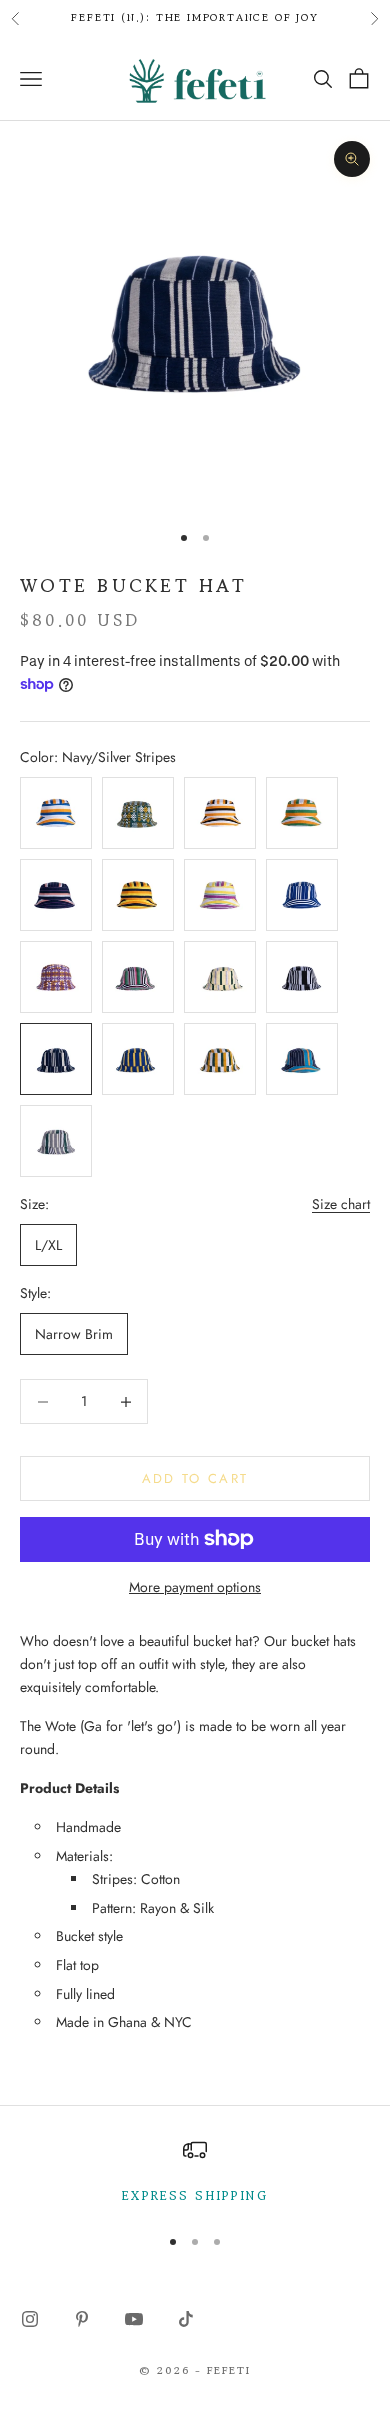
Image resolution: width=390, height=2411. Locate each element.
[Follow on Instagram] (30, 2319)
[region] (195, 2172)
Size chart (341, 1204)
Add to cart (195, 1478)
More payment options (195, 1587)
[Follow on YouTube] (134, 2319)
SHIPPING (228, 2195)
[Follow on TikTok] (186, 2319)
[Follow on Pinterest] (82, 2319)
